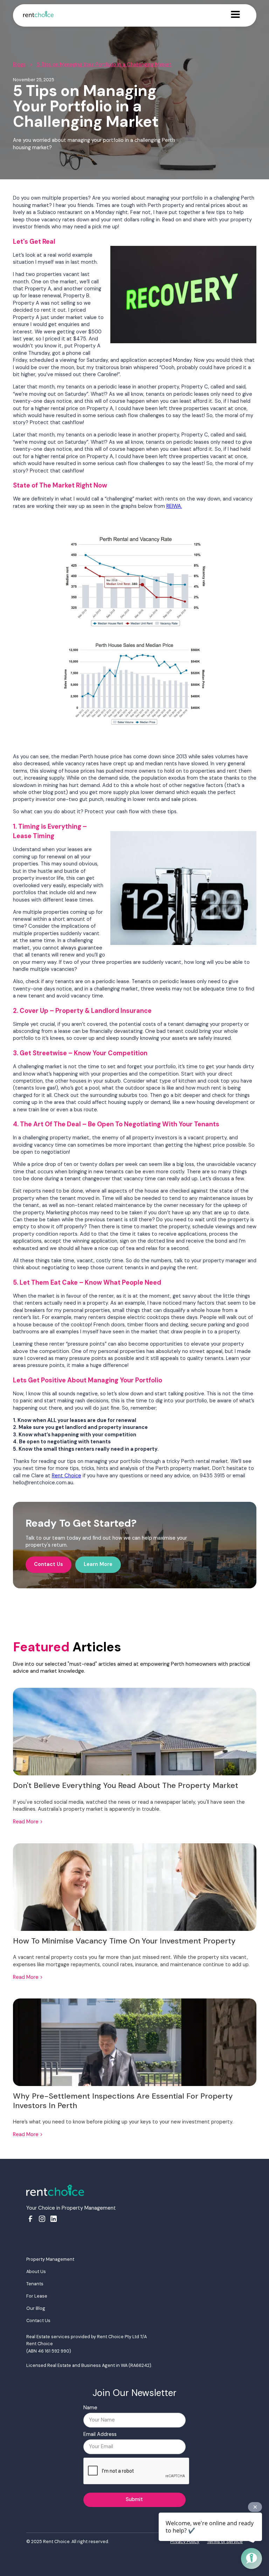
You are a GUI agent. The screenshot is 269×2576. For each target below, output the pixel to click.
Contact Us (49, 1564)
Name (90, 2408)
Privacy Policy (185, 2542)
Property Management (50, 2259)
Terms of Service (225, 2542)
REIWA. (174, 506)
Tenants (35, 2284)
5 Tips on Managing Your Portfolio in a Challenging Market (104, 65)
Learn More (98, 1564)
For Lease (37, 2296)
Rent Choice (67, 1476)
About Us (36, 2271)
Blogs (19, 65)
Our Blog (36, 2308)
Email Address (100, 2434)
